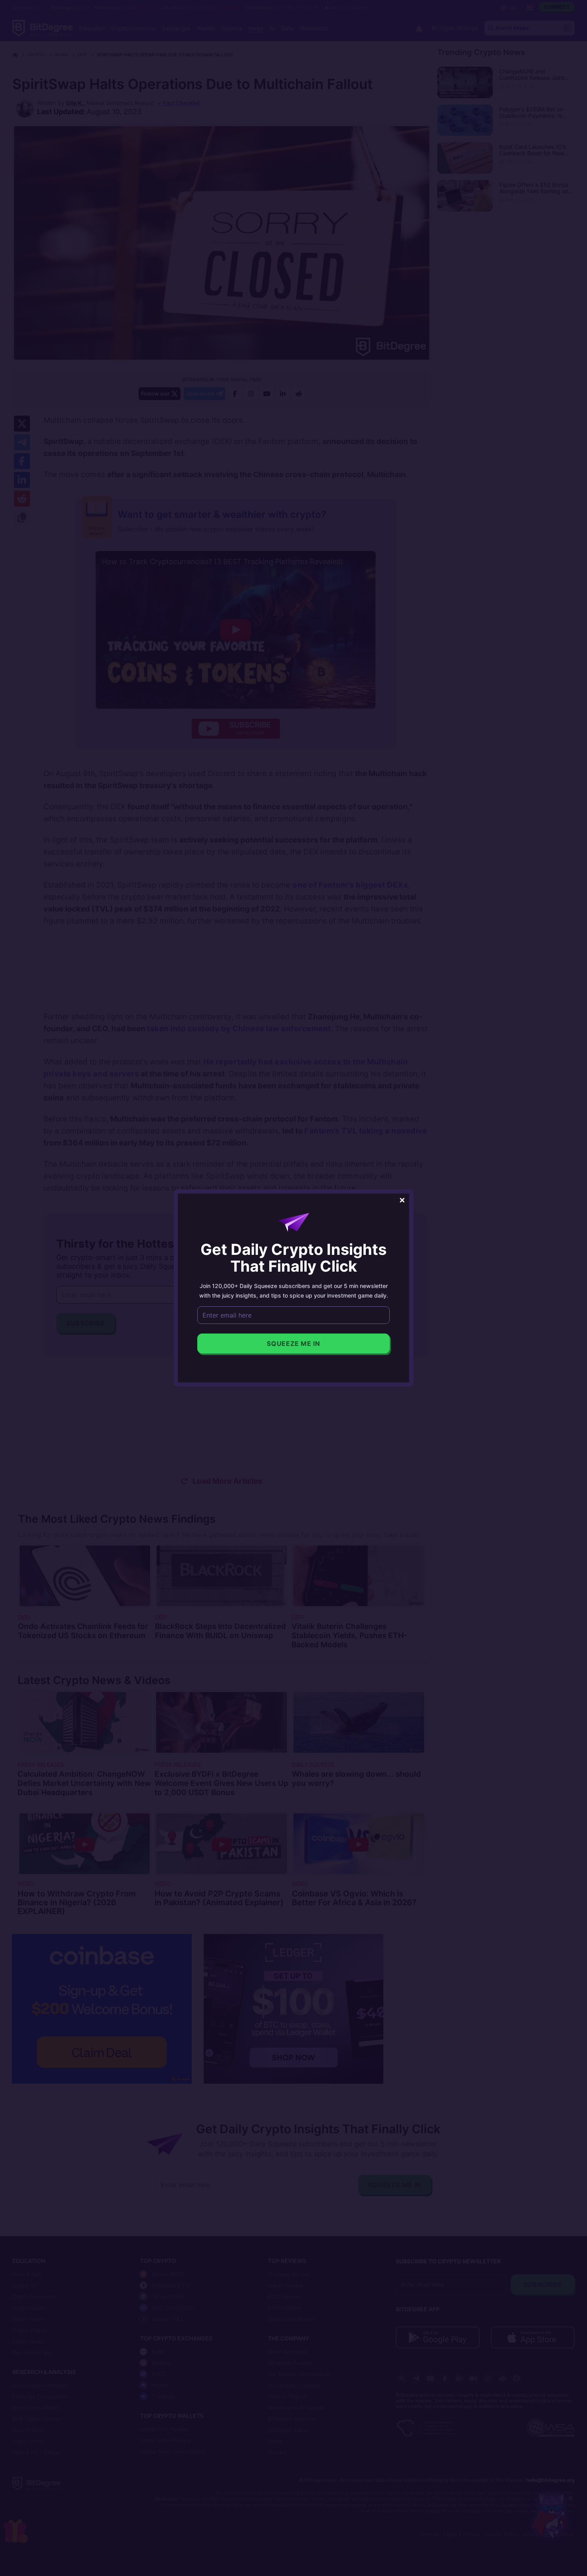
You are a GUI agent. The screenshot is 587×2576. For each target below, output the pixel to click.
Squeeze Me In (293, 1343)
